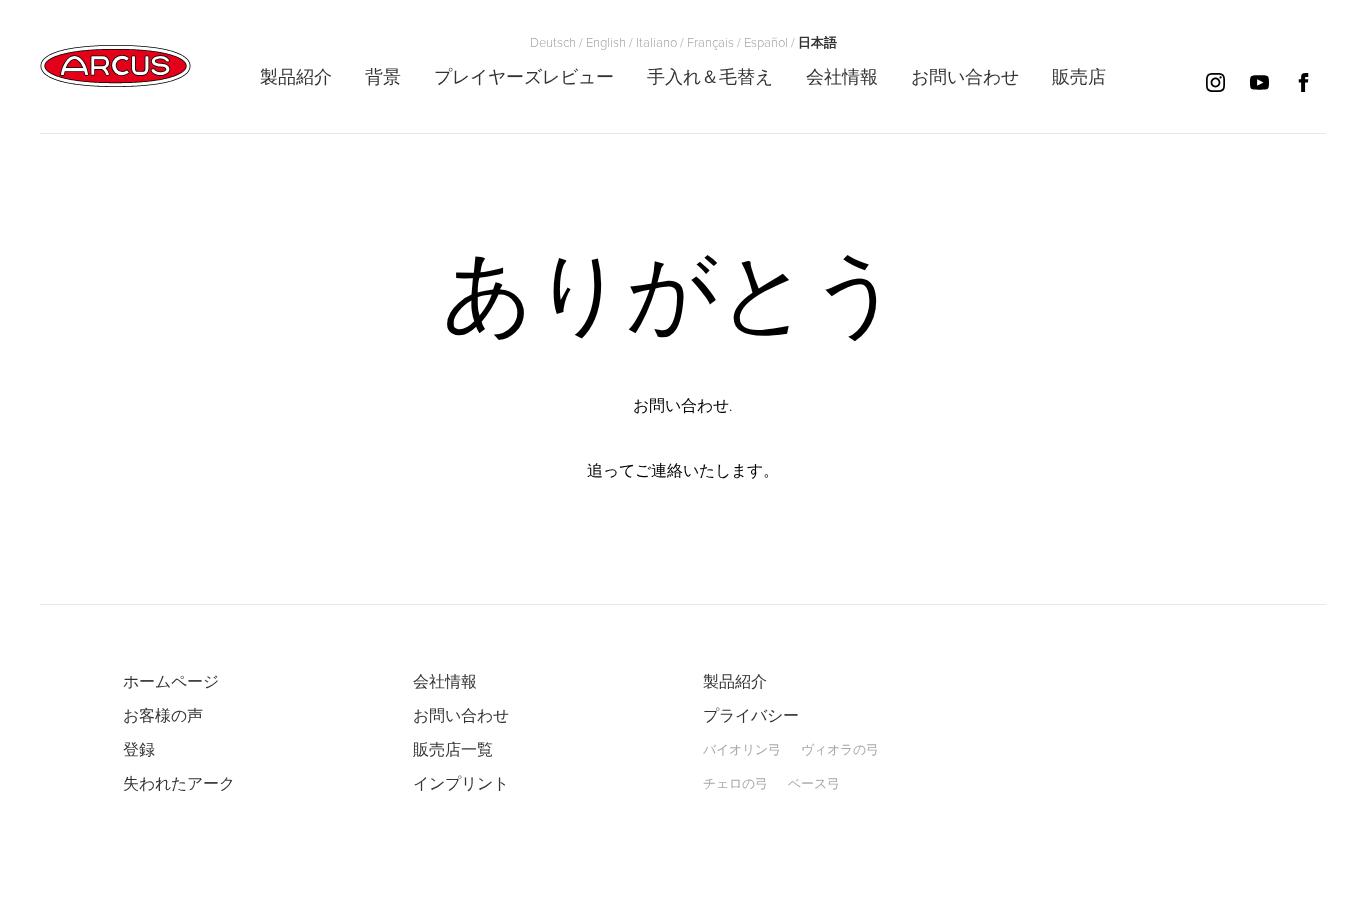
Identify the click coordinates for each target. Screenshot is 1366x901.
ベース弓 (814, 784)
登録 (139, 750)
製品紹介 (735, 682)
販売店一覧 (453, 750)
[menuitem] (296, 77)
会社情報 (445, 682)
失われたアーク (179, 784)
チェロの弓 (735, 784)
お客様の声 (163, 716)
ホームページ (171, 682)
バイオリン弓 (742, 750)
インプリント (461, 784)
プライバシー (751, 716)
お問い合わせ (461, 716)
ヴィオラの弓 (840, 750)
